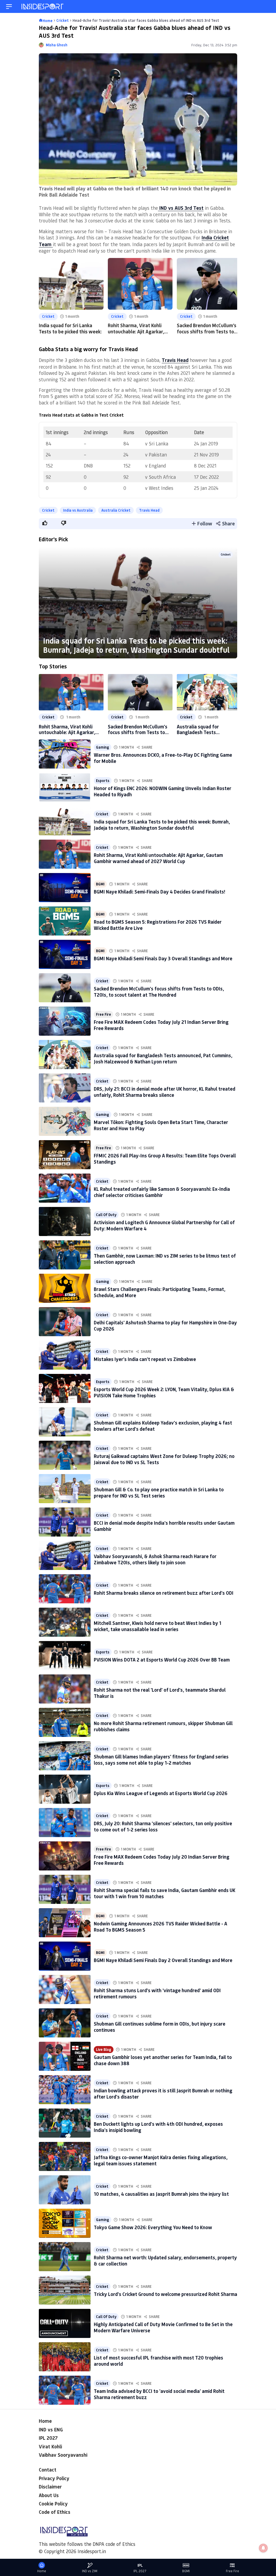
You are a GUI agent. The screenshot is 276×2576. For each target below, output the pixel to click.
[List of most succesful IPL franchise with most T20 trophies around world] (65, 2357)
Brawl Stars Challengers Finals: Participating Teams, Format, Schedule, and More (160, 1292)
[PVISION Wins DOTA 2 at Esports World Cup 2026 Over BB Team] (65, 1656)
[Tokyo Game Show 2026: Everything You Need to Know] (65, 2223)
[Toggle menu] (9, 7)
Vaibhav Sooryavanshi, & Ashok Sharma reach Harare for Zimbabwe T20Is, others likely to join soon (155, 1559)
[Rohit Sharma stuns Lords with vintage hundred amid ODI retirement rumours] (65, 1989)
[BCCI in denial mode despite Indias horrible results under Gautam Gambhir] (65, 1522)
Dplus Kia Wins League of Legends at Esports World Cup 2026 (161, 1793)
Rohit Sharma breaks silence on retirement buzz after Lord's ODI (164, 1593)
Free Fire (103, 1014)
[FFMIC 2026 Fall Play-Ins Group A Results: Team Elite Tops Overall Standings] (65, 1155)
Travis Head (175, 360)
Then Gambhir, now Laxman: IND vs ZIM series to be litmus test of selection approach (165, 1259)
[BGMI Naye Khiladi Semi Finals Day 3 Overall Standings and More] (65, 954)
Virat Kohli (50, 2446)
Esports (103, 781)
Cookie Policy (53, 2504)
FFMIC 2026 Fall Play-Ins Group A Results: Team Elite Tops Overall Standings (165, 1159)
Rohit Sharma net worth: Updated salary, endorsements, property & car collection (165, 2261)
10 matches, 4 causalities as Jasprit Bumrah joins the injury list (161, 2194)
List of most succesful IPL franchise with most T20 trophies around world (158, 2361)
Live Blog (104, 2049)
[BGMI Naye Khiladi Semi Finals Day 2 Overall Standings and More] (65, 1956)
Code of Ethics (55, 2512)
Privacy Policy (54, 2478)
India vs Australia (78, 510)
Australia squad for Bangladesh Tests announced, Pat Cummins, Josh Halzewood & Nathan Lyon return (205, 729)
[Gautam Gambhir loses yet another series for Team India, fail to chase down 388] (65, 2056)
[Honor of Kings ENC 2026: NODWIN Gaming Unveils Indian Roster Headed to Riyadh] (65, 787)
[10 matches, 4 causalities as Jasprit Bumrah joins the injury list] (65, 2190)
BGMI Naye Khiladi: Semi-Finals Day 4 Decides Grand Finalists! (159, 892)
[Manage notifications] (263, 2548)
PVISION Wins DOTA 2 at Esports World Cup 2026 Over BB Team (162, 1660)
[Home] (43, 7)
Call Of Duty (106, 1215)
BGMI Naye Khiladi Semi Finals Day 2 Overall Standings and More (163, 1960)
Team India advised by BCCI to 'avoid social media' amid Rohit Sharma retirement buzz (159, 2394)
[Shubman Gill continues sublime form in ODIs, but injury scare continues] (65, 2023)
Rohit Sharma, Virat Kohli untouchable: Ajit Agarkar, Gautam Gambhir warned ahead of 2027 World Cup (67, 729)
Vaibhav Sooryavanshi (63, 2455)
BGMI (100, 884)
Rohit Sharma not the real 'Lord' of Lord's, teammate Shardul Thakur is (160, 1693)
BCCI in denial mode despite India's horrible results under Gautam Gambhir (164, 1526)
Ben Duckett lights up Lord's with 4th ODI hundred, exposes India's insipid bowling (158, 2127)
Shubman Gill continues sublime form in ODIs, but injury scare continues (160, 2027)
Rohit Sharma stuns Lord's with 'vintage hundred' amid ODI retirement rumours (157, 1993)
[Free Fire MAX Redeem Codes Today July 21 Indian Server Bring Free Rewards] (65, 1021)
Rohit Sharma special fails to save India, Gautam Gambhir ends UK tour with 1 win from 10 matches (165, 1893)
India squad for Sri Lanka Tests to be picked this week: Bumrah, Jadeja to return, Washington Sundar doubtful (136, 645)
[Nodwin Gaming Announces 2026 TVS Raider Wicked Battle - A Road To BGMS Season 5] (65, 1923)
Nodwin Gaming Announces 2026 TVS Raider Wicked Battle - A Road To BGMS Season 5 (161, 1927)
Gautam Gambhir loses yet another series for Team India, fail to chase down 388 (163, 2060)
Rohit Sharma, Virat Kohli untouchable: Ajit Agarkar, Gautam (136, 332)
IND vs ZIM (90, 2571)
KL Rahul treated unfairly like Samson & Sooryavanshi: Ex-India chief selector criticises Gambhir (162, 1192)
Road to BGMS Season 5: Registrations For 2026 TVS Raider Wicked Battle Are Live (158, 925)
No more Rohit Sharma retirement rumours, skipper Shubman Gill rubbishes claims (163, 1726)
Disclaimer (50, 2487)
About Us (49, 2495)
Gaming (103, 747)
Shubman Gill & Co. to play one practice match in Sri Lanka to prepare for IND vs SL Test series (159, 1493)
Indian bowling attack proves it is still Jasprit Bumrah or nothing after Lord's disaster (163, 2094)
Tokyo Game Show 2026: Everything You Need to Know (153, 2227)
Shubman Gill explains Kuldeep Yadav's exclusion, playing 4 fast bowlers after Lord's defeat (163, 1426)
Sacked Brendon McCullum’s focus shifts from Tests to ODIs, (207, 332)
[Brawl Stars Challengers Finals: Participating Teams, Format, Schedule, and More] (65, 1288)
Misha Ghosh (57, 45)
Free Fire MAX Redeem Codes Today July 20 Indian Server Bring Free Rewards (162, 1860)
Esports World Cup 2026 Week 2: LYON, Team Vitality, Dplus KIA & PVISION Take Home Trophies (164, 1392)
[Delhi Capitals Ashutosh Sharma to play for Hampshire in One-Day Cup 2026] (65, 1322)
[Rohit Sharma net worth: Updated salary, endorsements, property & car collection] (65, 2257)
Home (45, 2421)
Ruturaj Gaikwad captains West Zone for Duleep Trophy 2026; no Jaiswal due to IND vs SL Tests (164, 1459)
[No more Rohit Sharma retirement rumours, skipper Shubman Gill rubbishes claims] (65, 1722)
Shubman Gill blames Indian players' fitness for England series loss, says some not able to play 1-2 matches (161, 1760)
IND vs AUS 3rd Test (181, 208)
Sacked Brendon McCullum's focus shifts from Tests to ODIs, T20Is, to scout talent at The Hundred (138, 729)
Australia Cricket (116, 510)
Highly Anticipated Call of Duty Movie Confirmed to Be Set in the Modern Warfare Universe (163, 2327)
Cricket (48, 316)
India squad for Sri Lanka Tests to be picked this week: (70, 328)
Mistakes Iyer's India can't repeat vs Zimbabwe (145, 1359)
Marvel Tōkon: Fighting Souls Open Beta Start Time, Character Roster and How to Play (161, 1125)
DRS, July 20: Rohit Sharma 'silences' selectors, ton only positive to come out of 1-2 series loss (163, 1826)
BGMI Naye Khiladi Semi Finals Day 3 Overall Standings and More (163, 958)
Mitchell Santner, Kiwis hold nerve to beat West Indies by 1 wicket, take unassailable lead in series (158, 1626)
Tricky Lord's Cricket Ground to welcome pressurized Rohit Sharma (165, 2294)
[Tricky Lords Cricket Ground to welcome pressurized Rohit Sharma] (65, 2290)
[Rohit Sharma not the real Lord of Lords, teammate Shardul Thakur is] (65, 1689)
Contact (48, 2470)
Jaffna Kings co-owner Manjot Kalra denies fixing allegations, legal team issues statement (161, 2160)
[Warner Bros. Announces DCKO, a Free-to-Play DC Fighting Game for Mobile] (65, 754)
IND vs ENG (51, 2430)
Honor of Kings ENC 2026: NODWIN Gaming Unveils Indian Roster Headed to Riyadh (163, 791)
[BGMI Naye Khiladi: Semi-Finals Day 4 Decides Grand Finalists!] (65, 888)
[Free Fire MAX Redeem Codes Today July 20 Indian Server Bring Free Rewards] (65, 1856)
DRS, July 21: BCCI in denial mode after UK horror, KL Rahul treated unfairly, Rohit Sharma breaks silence (165, 1092)
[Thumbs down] (63, 523)
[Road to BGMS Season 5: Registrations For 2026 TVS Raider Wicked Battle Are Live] (65, 921)
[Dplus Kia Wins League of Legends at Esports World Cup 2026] (65, 1789)
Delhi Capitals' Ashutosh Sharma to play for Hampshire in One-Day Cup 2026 (165, 1326)
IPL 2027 (48, 2438)
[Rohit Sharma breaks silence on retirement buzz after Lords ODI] (65, 1589)
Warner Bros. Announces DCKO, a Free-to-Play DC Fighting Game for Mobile (163, 758)
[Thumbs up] (44, 523)
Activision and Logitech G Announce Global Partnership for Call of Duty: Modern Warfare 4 (164, 1225)
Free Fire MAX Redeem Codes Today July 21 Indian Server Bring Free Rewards (161, 1025)
